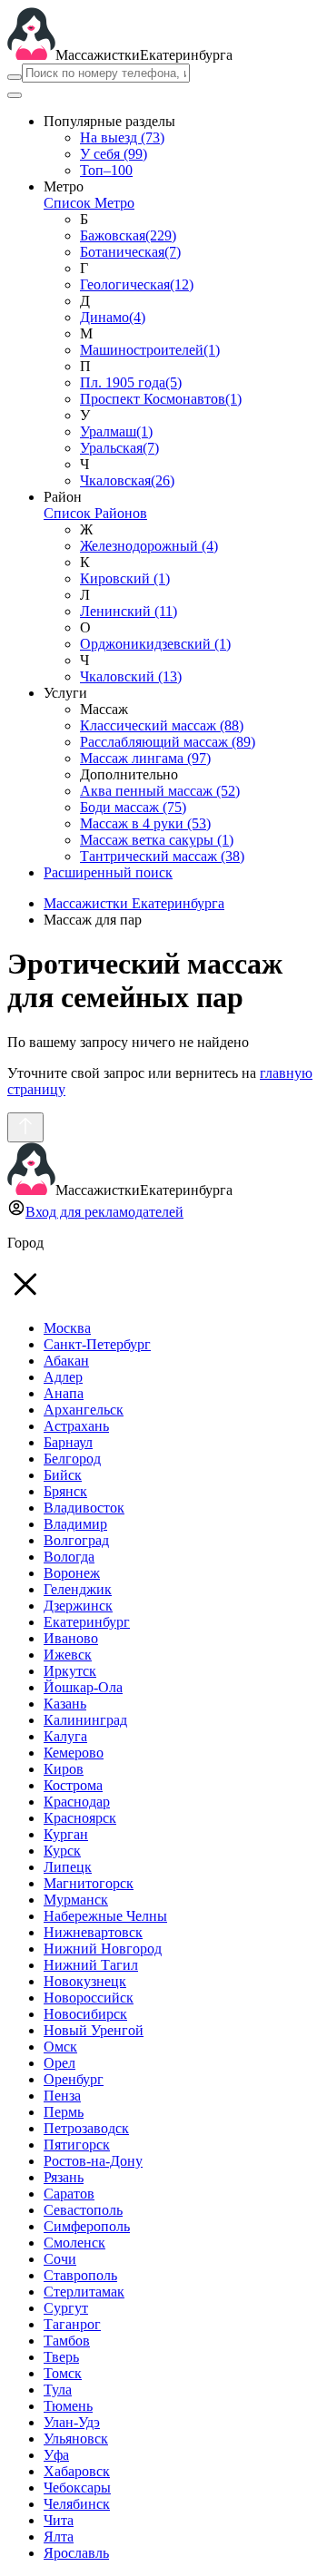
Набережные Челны (105, 1916)
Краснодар (77, 1802)
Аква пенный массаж (160, 791)
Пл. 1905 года (131, 382)
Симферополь (87, 2226)
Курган (66, 1834)
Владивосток (84, 1508)
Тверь (61, 2357)
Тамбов (67, 2341)
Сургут (66, 2308)
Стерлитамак (84, 2292)
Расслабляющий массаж (168, 742)
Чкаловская (127, 480)
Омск (60, 2047)
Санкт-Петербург (97, 1344)
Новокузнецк (85, 1981)
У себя (114, 154)
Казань (65, 1704)
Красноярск (80, 1818)
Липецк (68, 1867)
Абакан (66, 1361)
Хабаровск (77, 2471)
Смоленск (74, 2243)
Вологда (69, 1557)
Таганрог (72, 2324)
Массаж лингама (145, 758)
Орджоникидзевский (155, 644)
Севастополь (83, 2210)
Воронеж (72, 1573)
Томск (63, 2373)
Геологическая (137, 284)
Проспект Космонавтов (161, 399)
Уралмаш (116, 431)
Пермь (64, 2112)
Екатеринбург (87, 1622)
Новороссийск (89, 1998)
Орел (59, 2063)
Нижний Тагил (91, 1965)
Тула (58, 2390)
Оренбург (74, 2079)
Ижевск (68, 1655)
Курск (62, 1851)
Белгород (72, 1459)
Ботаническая (130, 252)
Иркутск (70, 1671)
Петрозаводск (86, 2128)
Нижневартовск (93, 1932)
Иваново (71, 1638)
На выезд (122, 137)
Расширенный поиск (108, 872)
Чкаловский (131, 676)
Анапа (64, 1393)
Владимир (75, 1524)
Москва (67, 1328)
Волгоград (76, 1540)
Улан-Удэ (72, 2422)
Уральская (119, 448)
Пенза (62, 2096)
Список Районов (95, 513)
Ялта (59, 2537)
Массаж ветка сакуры (157, 840)
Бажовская (128, 235)
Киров (64, 1769)
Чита (59, 2520)
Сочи (60, 2259)
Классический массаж (162, 725)
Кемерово (74, 1753)
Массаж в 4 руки (145, 823)
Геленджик (78, 1589)
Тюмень (68, 2406)
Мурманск (76, 1900)
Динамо (113, 317)
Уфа (56, 2455)
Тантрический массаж (162, 856)
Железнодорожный (149, 546)
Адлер (63, 1377)
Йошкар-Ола (83, 1687)
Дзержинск (78, 1606)
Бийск (63, 1475)
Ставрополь (80, 2275)
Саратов (69, 2194)
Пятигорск (77, 2145)
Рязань (64, 2177)
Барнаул (68, 1442)
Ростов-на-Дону (93, 2161)
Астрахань (76, 1426)
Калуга (65, 1736)
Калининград (85, 1720)
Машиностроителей (150, 350)
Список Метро (89, 203)
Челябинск (77, 2504)
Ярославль (76, 2553)
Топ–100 (106, 170)
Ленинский (129, 611)
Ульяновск (76, 2439)
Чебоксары (77, 2488)
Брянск (65, 1491)
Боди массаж (133, 807)
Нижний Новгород (103, 1949)
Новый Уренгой (94, 2030)
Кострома (73, 1785)
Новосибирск (85, 2014)
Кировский (125, 578)
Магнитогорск (89, 1883)
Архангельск (84, 1410)
